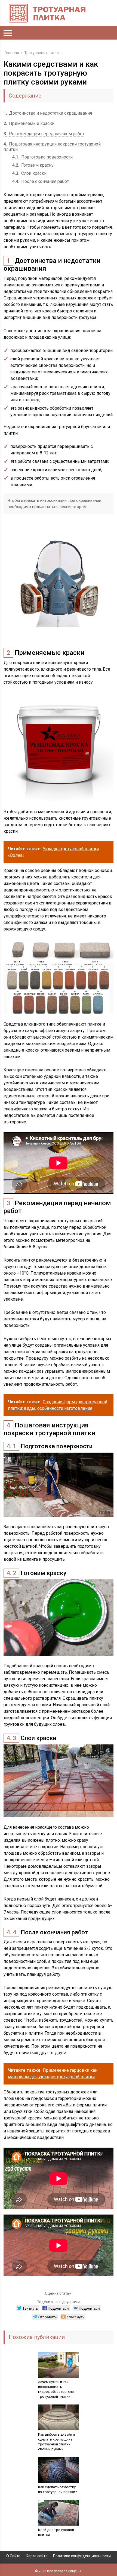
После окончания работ (41, 181)
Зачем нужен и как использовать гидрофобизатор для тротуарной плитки (56, 2389)
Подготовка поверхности (42, 157)
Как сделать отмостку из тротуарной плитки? (58, 2489)
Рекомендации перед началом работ (44, 134)
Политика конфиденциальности (82, 2556)
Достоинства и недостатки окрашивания (48, 113)
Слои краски (29, 173)
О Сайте (13, 2556)
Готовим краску (33, 165)
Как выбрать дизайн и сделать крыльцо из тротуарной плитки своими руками (56, 2442)
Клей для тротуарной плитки (56, 2532)
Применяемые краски (29, 123)
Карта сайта (37, 2556)
